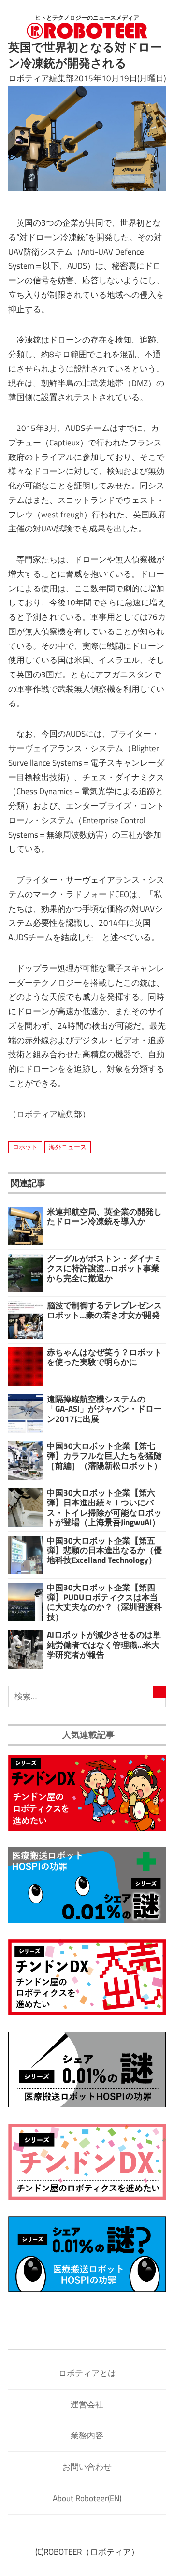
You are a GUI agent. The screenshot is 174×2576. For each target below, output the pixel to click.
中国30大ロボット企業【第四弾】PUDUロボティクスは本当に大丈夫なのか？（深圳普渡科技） (104, 1602)
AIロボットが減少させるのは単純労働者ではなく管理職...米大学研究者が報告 (104, 1645)
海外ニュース (68, 1147)
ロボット (25, 1147)
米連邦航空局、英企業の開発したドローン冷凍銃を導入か (104, 1216)
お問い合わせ (87, 2467)
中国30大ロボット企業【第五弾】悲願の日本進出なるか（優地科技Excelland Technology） (104, 1551)
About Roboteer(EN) (87, 2498)
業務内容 (87, 2435)
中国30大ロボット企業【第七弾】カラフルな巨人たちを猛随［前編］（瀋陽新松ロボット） (104, 1456)
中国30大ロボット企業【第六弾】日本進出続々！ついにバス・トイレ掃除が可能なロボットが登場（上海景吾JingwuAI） (104, 1508)
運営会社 (87, 2404)
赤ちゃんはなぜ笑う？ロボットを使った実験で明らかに (104, 1357)
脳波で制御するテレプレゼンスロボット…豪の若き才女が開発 (104, 1310)
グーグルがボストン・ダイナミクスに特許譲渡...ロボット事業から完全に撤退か (104, 1268)
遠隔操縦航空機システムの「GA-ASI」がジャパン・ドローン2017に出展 (104, 1409)
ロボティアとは (87, 2373)
